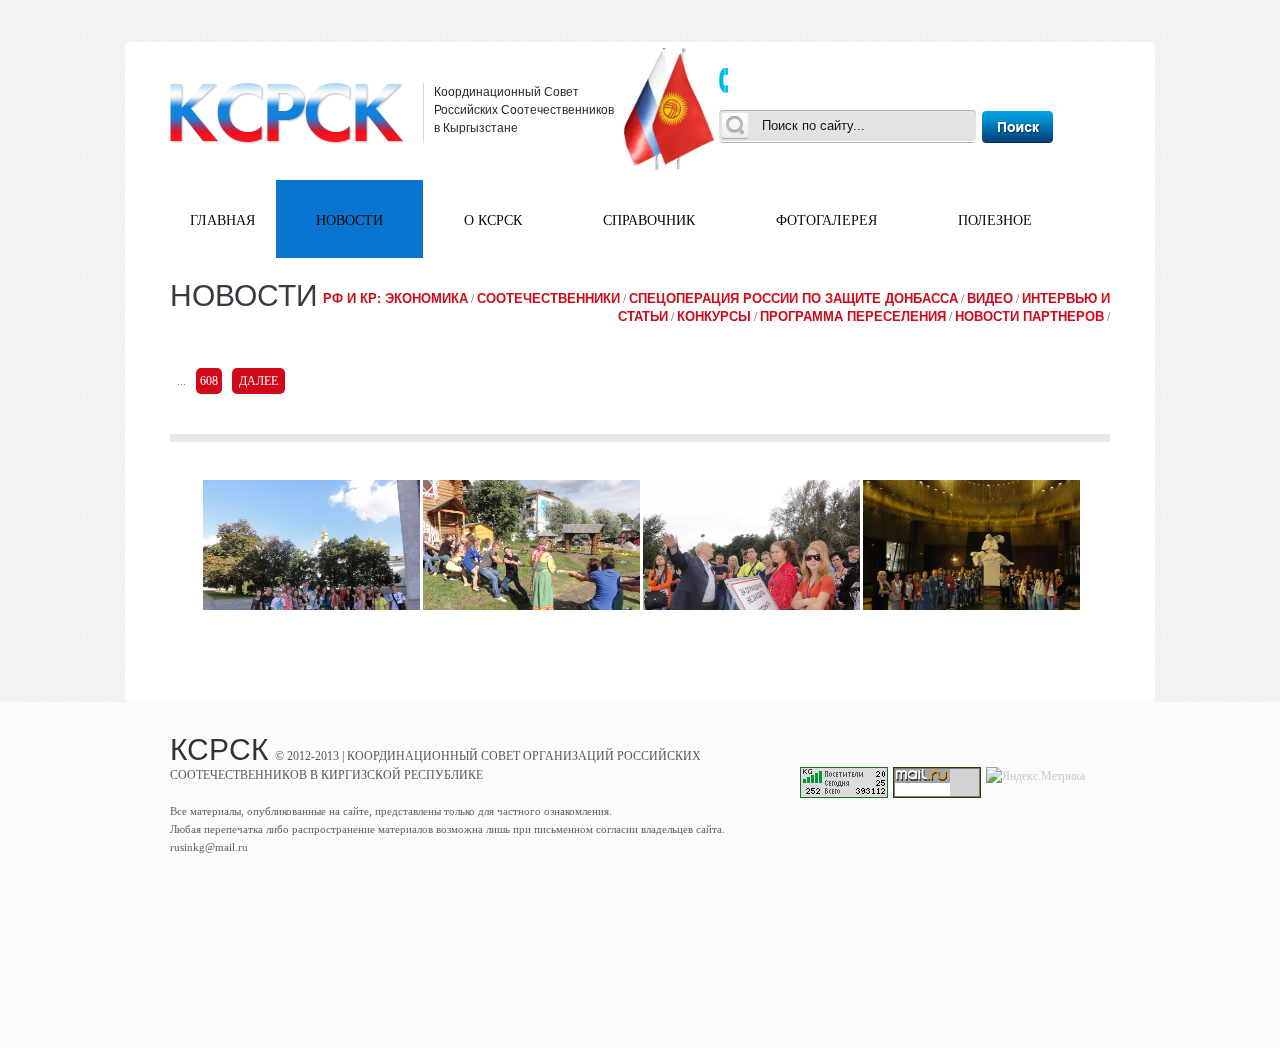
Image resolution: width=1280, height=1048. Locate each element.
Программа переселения (853, 316)
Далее (258, 381)
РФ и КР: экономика (395, 298)
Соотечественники (548, 298)
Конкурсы (714, 316)
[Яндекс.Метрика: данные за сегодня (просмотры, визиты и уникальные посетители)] (1035, 776)
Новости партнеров (1029, 316)
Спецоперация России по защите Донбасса (793, 298)
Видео (990, 298)
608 (209, 381)
